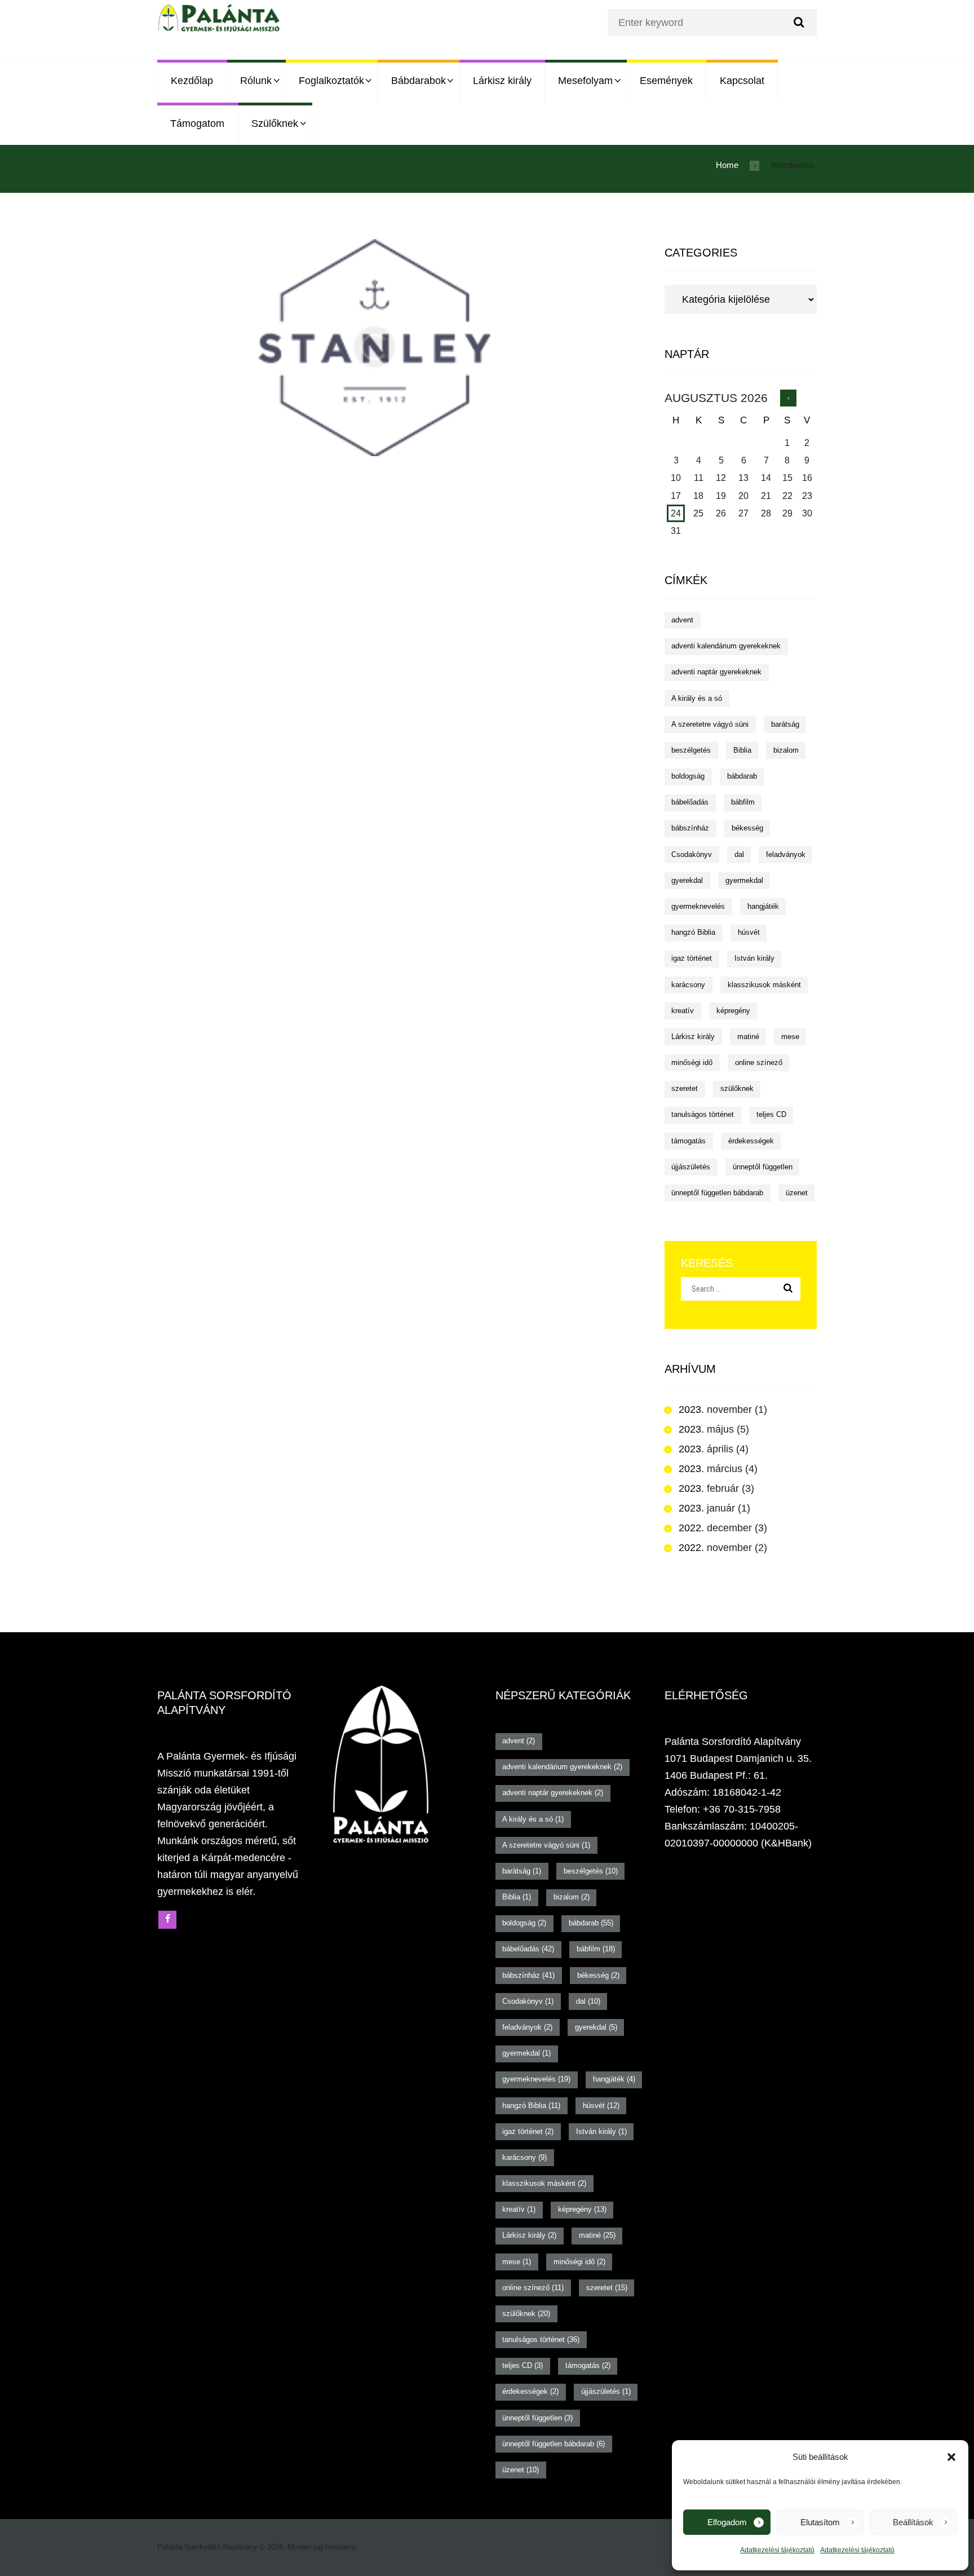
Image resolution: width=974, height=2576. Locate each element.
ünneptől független (763, 1167)
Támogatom (197, 123)
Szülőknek (275, 123)
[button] (951, 2457)
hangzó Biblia (693, 932)
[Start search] (798, 23)
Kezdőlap (192, 81)
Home (727, 165)
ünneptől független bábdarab (717, 1193)
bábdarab (742, 776)
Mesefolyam (585, 81)
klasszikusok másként (764, 985)
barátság (785, 724)
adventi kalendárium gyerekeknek (726, 646)
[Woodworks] (374, 348)
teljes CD (771, 1114)
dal (739, 854)
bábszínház (690, 828)
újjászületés (691, 1167)
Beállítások (913, 2522)
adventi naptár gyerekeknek (716, 672)
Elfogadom (727, 2522)
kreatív (683, 1011)
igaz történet (692, 958)
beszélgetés (691, 750)
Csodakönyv (692, 854)
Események (666, 81)
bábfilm (743, 802)
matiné (748, 1037)
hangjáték (763, 906)
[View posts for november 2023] (788, 398)
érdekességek (751, 1141)
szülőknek (737, 1088)
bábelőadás (690, 802)
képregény (733, 1011)
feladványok (786, 854)
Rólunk (256, 81)
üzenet (797, 1193)
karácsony (688, 985)
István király (754, 958)
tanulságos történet (703, 1114)
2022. (715, 1528)
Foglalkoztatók (331, 81)
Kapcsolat (742, 81)
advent (682, 620)
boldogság (688, 776)
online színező (759, 1062)
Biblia (742, 750)
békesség (747, 828)
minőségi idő (692, 1062)
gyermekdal (744, 880)
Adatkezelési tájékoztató (777, 2550)
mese (790, 1037)
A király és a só (697, 698)
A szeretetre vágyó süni (710, 724)
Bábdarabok (419, 81)
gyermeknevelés (698, 906)
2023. (715, 1409)
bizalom (786, 750)
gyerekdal (687, 880)
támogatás (689, 1141)
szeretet (685, 1088)
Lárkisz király (502, 81)
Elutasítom (820, 2522)
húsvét (749, 932)
